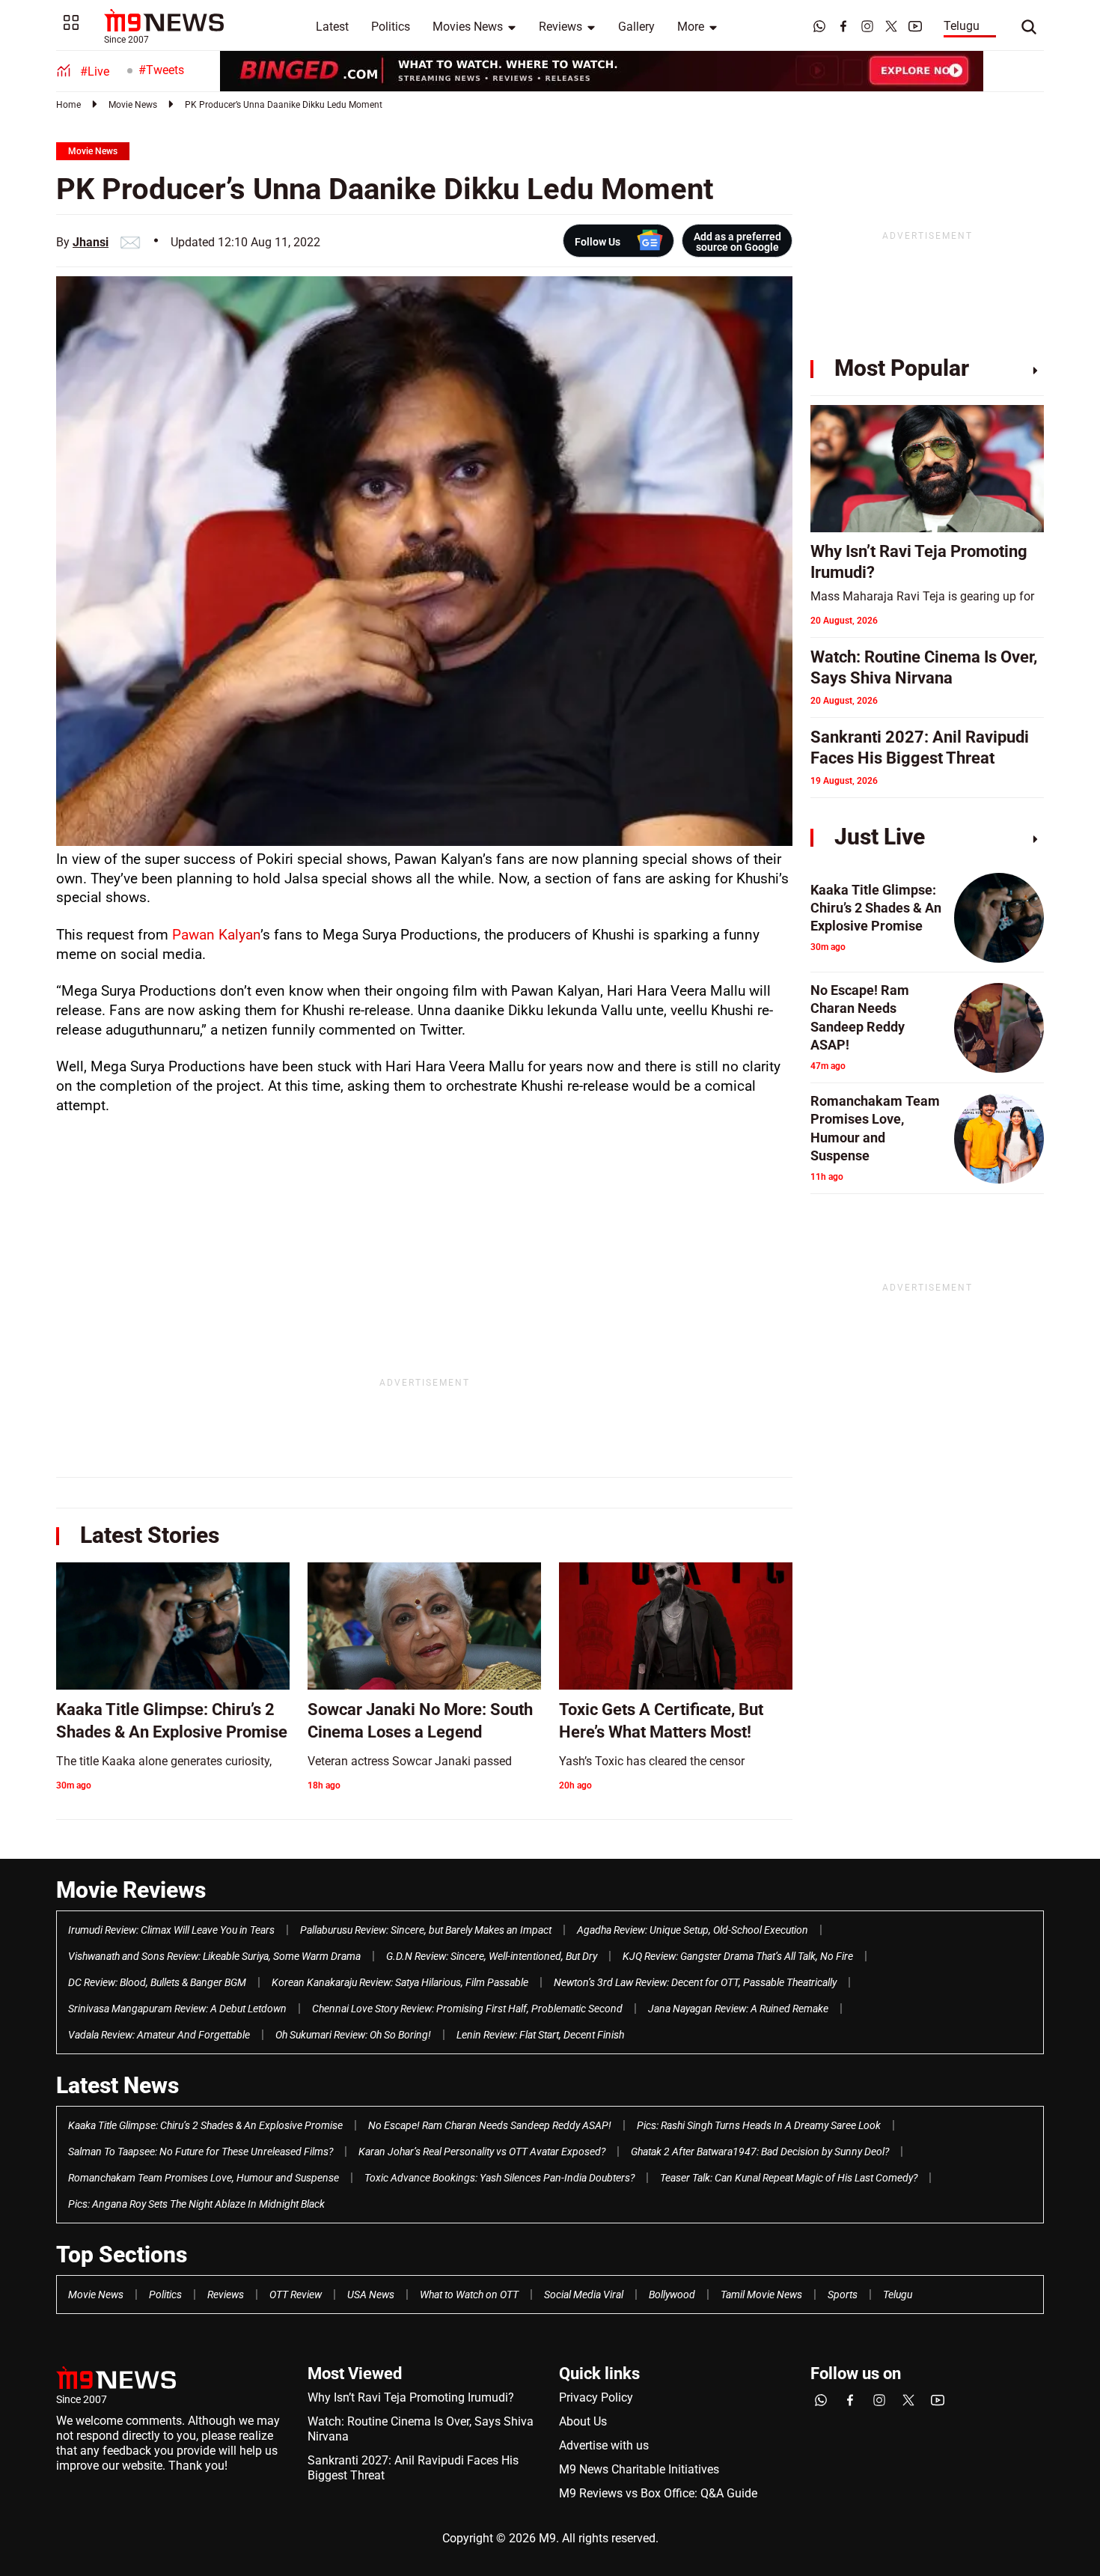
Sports (843, 2295)
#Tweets (161, 70)
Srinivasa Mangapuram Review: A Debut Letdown (177, 2009)
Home (68, 105)
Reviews (560, 27)
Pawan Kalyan (216, 935)
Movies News (468, 27)
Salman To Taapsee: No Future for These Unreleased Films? (201, 2152)
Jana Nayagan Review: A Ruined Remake (738, 2009)
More (691, 27)
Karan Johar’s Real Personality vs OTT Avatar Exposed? (482, 2152)
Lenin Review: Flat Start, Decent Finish (540, 2035)
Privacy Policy (596, 2397)
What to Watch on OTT (469, 2295)
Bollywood (672, 2295)
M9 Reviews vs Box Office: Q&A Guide (658, 2493)
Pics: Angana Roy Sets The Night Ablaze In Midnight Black (196, 2204)
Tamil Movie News (761, 2295)
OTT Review (296, 2295)
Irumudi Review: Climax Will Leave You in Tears (171, 1930)
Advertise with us (604, 2445)
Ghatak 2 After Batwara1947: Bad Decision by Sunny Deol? (760, 2152)
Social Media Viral (584, 2295)
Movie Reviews (131, 1890)
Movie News (133, 105)
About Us (583, 2421)
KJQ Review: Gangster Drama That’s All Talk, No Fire (738, 1956)
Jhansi (91, 242)
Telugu (962, 26)
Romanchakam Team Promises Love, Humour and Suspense (204, 2178)
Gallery (636, 27)
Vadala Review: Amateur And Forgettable (159, 2035)
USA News (371, 2295)
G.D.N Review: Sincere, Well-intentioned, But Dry (492, 1956)
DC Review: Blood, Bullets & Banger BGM (157, 1982)
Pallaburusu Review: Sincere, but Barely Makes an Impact (426, 1930)
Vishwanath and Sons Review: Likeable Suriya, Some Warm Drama (214, 1956)
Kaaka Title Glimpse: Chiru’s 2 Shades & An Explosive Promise (205, 2125)
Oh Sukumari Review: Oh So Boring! (353, 2035)
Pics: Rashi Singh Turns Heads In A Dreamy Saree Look (759, 2125)
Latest (332, 27)
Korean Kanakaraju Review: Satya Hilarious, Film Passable (400, 1982)
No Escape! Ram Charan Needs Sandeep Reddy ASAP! (490, 2125)
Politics (391, 27)
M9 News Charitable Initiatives (639, 2469)
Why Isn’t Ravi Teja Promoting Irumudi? (411, 2397)
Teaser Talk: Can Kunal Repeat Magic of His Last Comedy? (789, 2178)
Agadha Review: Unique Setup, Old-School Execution (693, 1930)
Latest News (117, 2085)
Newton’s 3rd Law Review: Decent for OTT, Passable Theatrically (695, 1982)
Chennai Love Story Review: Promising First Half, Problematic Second (467, 2009)
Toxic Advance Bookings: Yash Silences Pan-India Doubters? (499, 2178)
